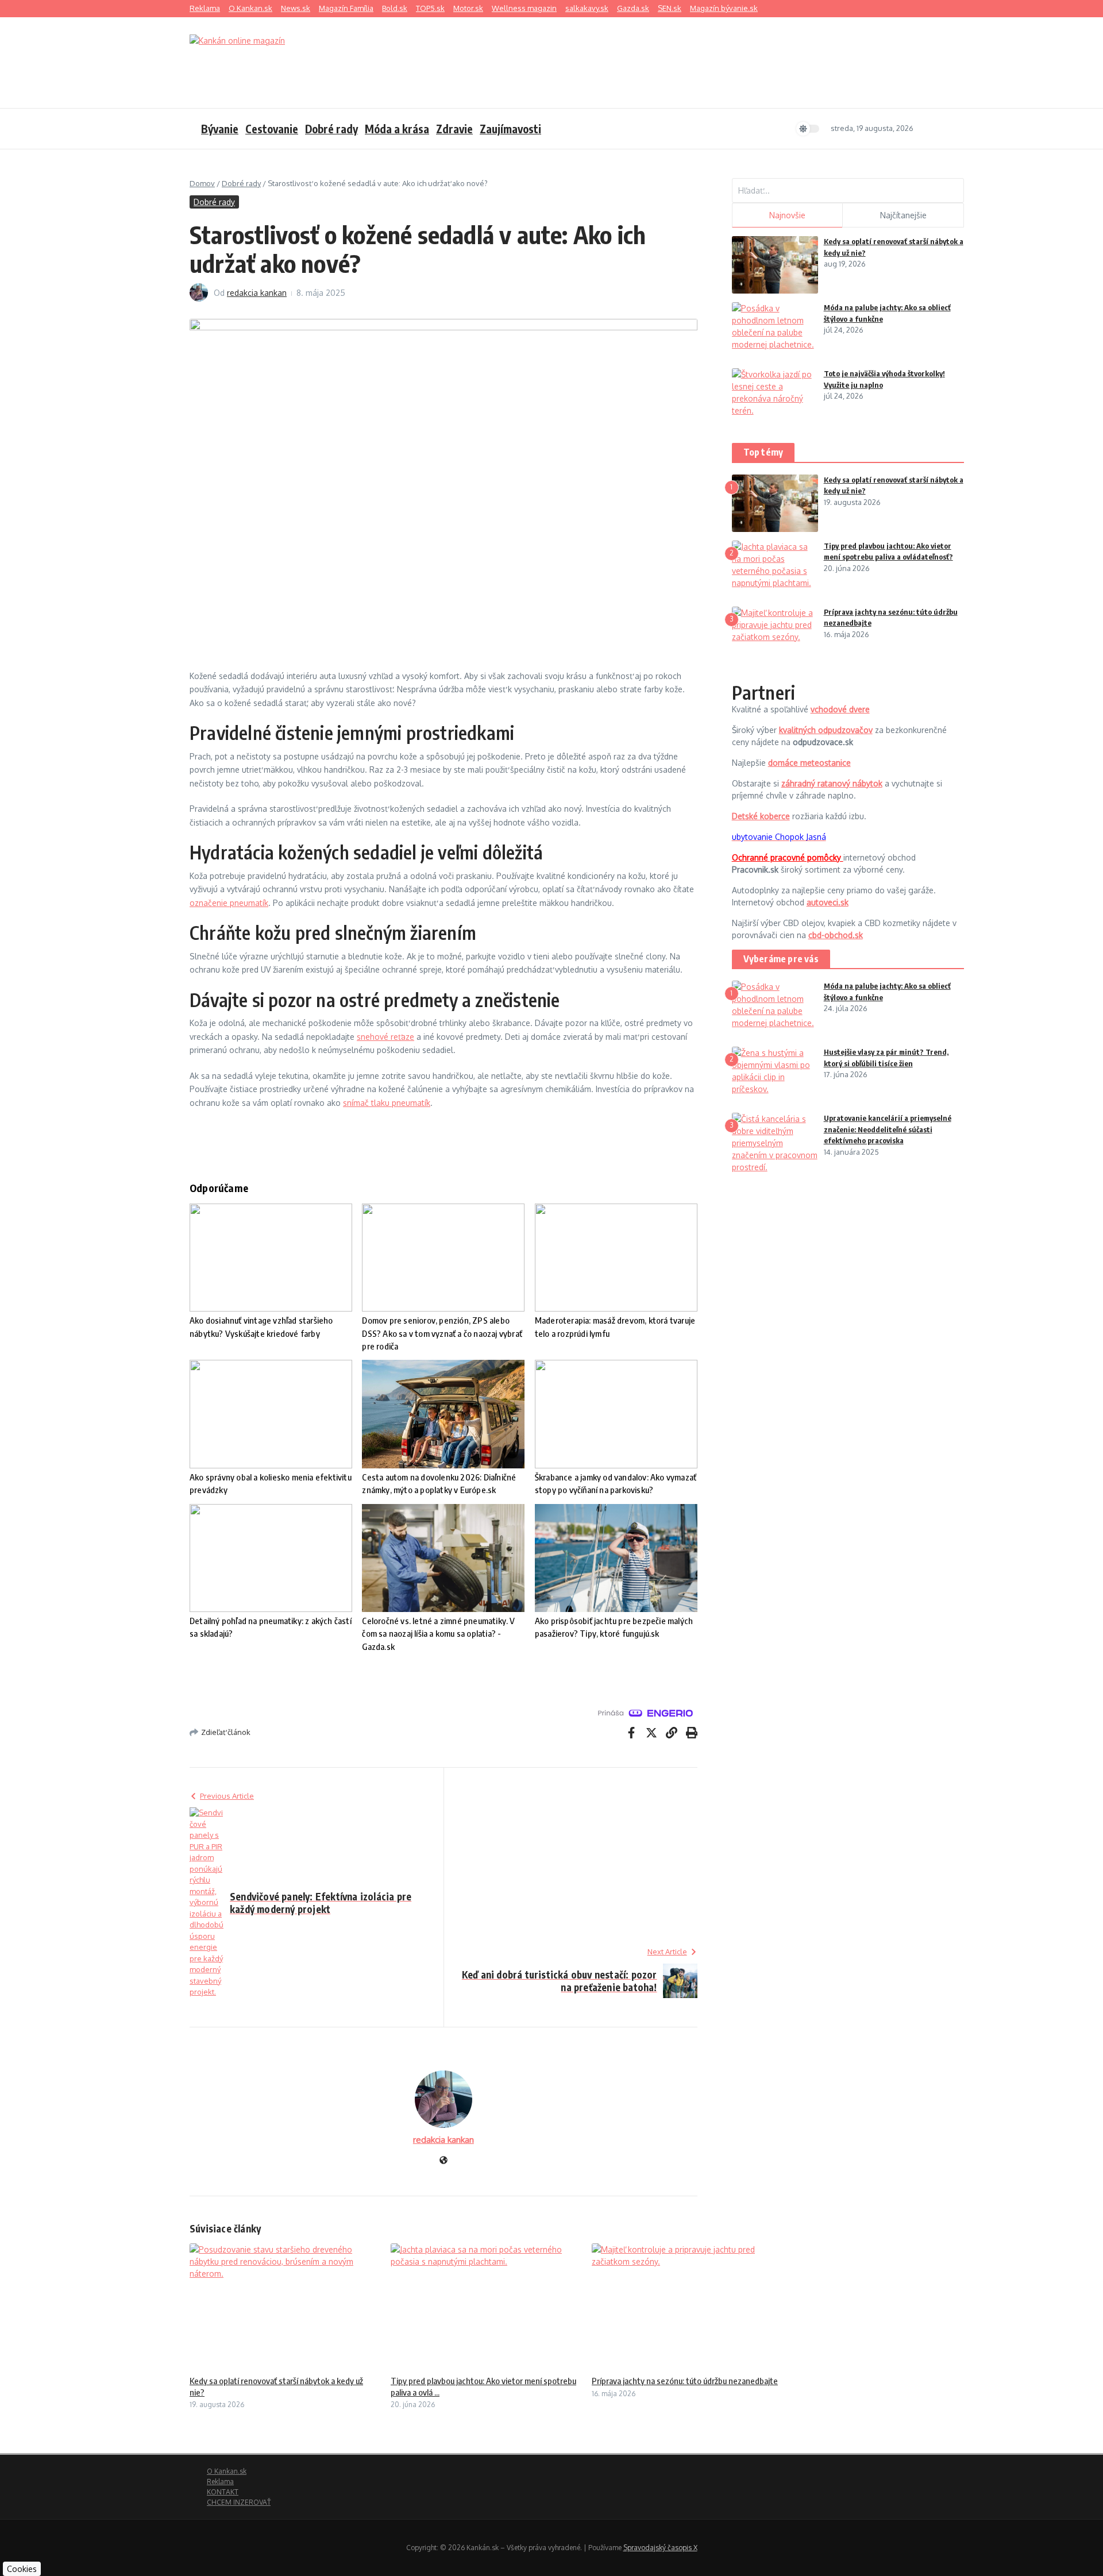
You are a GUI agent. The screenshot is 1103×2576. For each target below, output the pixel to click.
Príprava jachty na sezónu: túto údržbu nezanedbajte (685, 2381)
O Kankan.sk (250, 8)
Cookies (22, 2569)
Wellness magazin (524, 8)
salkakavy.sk (587, 8)
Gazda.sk (633, 8)
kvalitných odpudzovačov (826, 730)
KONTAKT (223, 2492)
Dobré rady (331, 129)
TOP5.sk (430, 8)
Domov (202, 183)
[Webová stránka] (443, 2161)
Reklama (205, 8)
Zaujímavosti (510, 129)
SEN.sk (670, 8)
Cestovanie (272, 129)
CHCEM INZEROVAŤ (239, 2502)
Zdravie (454, 129)
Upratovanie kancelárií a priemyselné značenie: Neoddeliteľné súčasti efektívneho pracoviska (888, 1129)
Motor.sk (468, 8)
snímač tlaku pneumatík (387, 1103)
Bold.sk (395, 8)
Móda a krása (397, 129)
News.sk (296, 8)
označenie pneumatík (229, 903)
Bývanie (220, 129)
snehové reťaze (385, 1037)
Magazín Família (346, 8)
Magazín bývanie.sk (724, 8)
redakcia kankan (257, 293)
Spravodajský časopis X (660, 2548)
